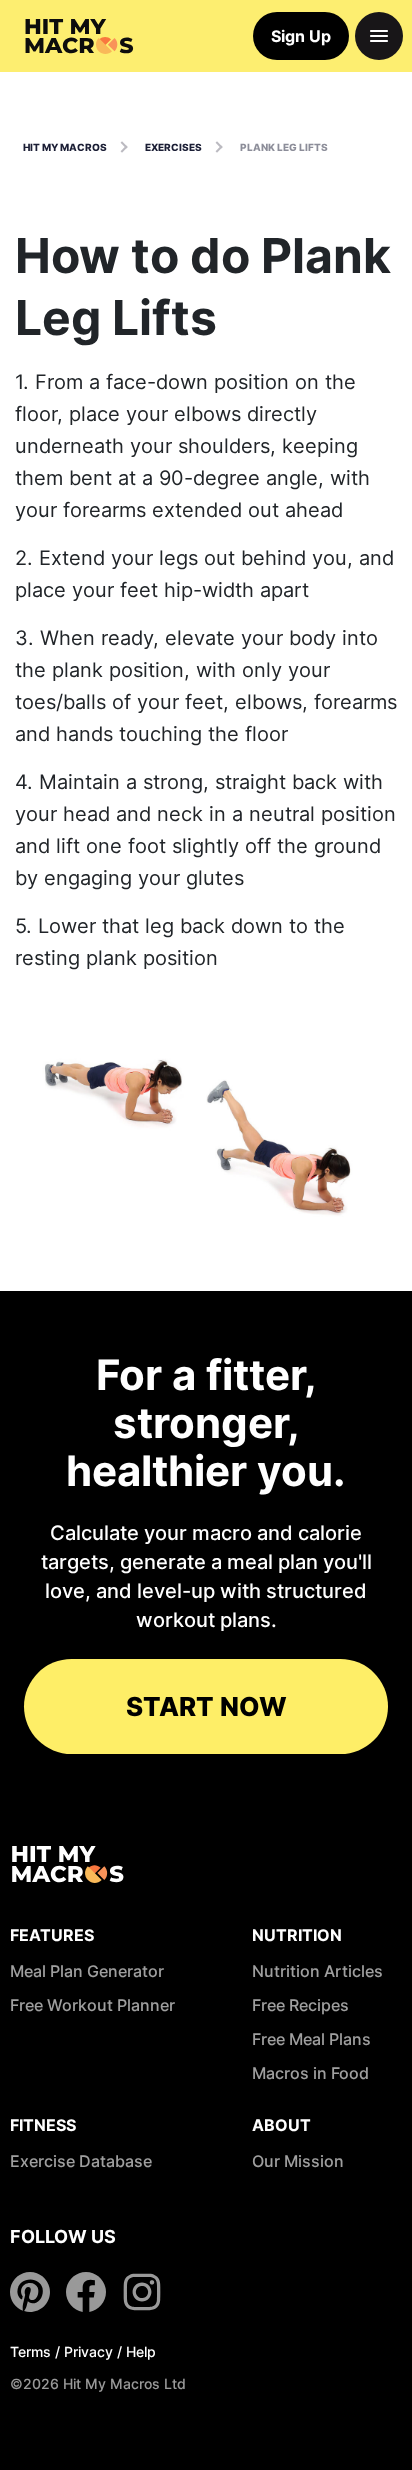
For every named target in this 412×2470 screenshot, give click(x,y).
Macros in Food (310, 2073)
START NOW (206, 1706)
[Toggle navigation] (379, 36)
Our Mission (298, 2161)
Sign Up (301, 36)
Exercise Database (81, 2161)
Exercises (173, 147)
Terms (30, 2351)
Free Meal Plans (311, 2039)
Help (141, 2351)
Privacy (88, 2351)
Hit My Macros (65, 147)
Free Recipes (300, 2005)
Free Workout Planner (92, 2005)
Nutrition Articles (317, 1971)
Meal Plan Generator (87, 1971)
